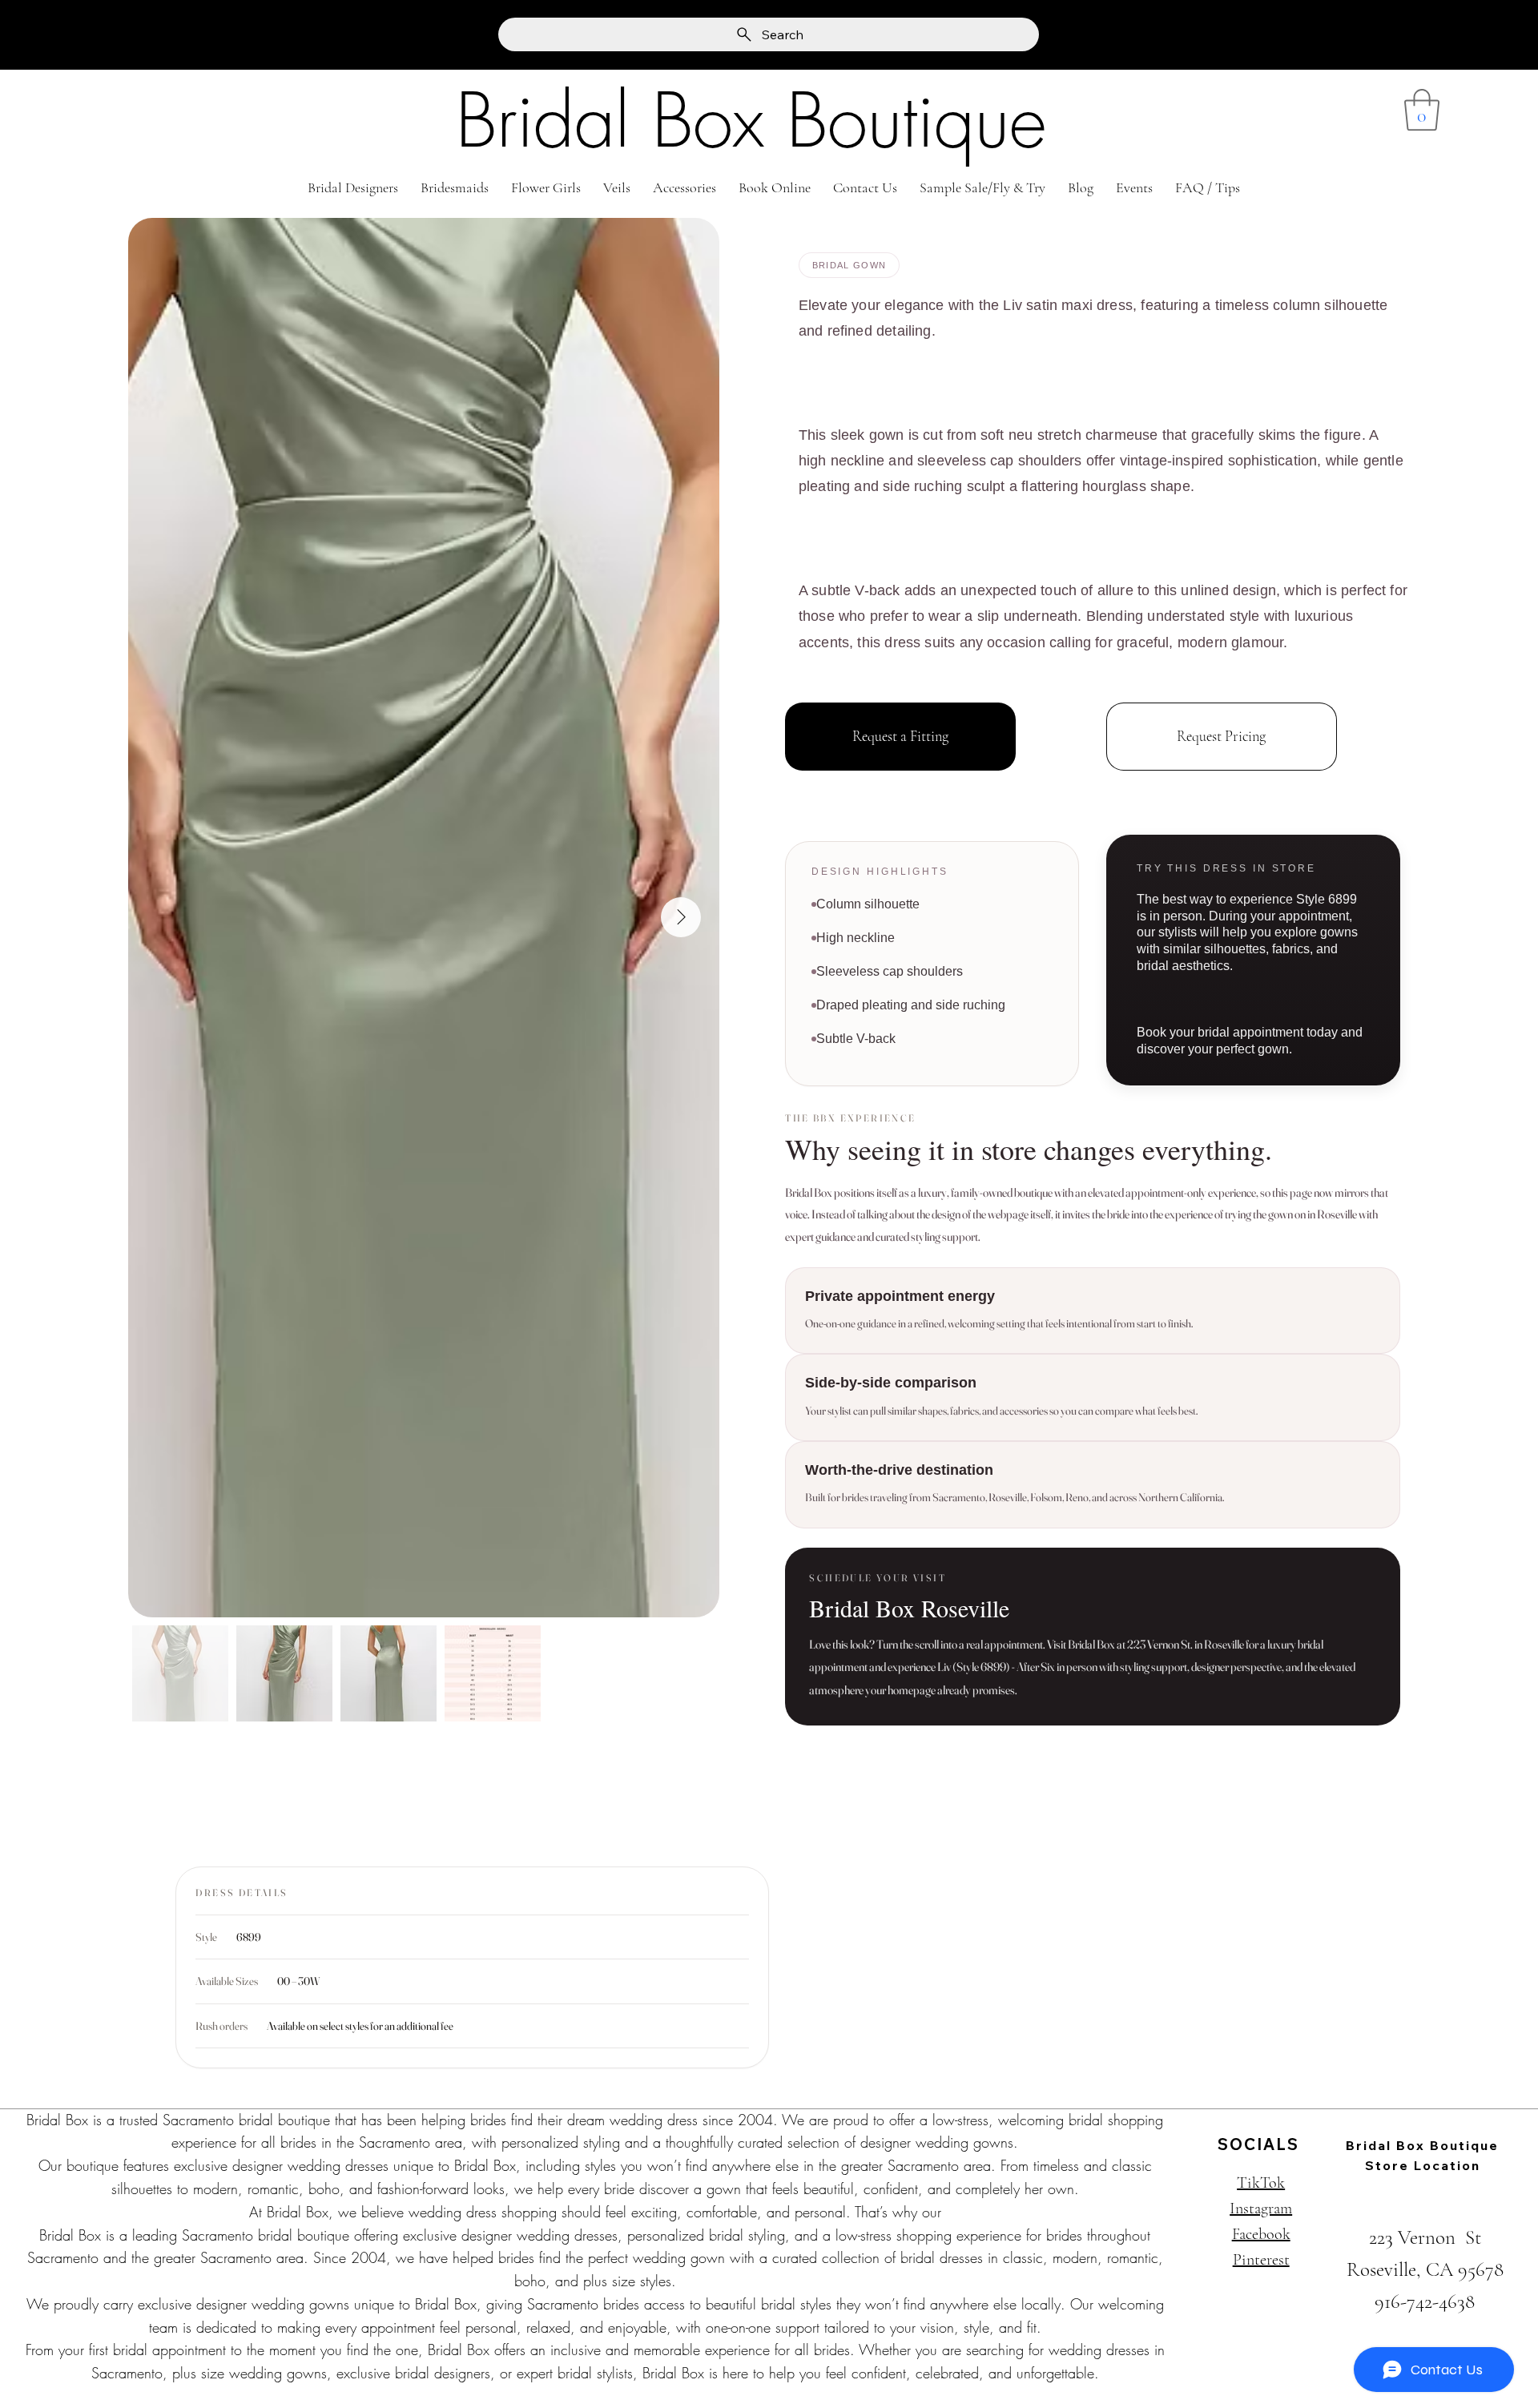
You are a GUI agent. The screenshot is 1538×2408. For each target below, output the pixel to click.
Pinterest (1261, 2260)
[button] (1422, 110)
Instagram (1261, 2209)
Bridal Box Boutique (751, 121)
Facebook (1261, 2234)
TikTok (1261, 2183)
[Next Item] (681, 917)
